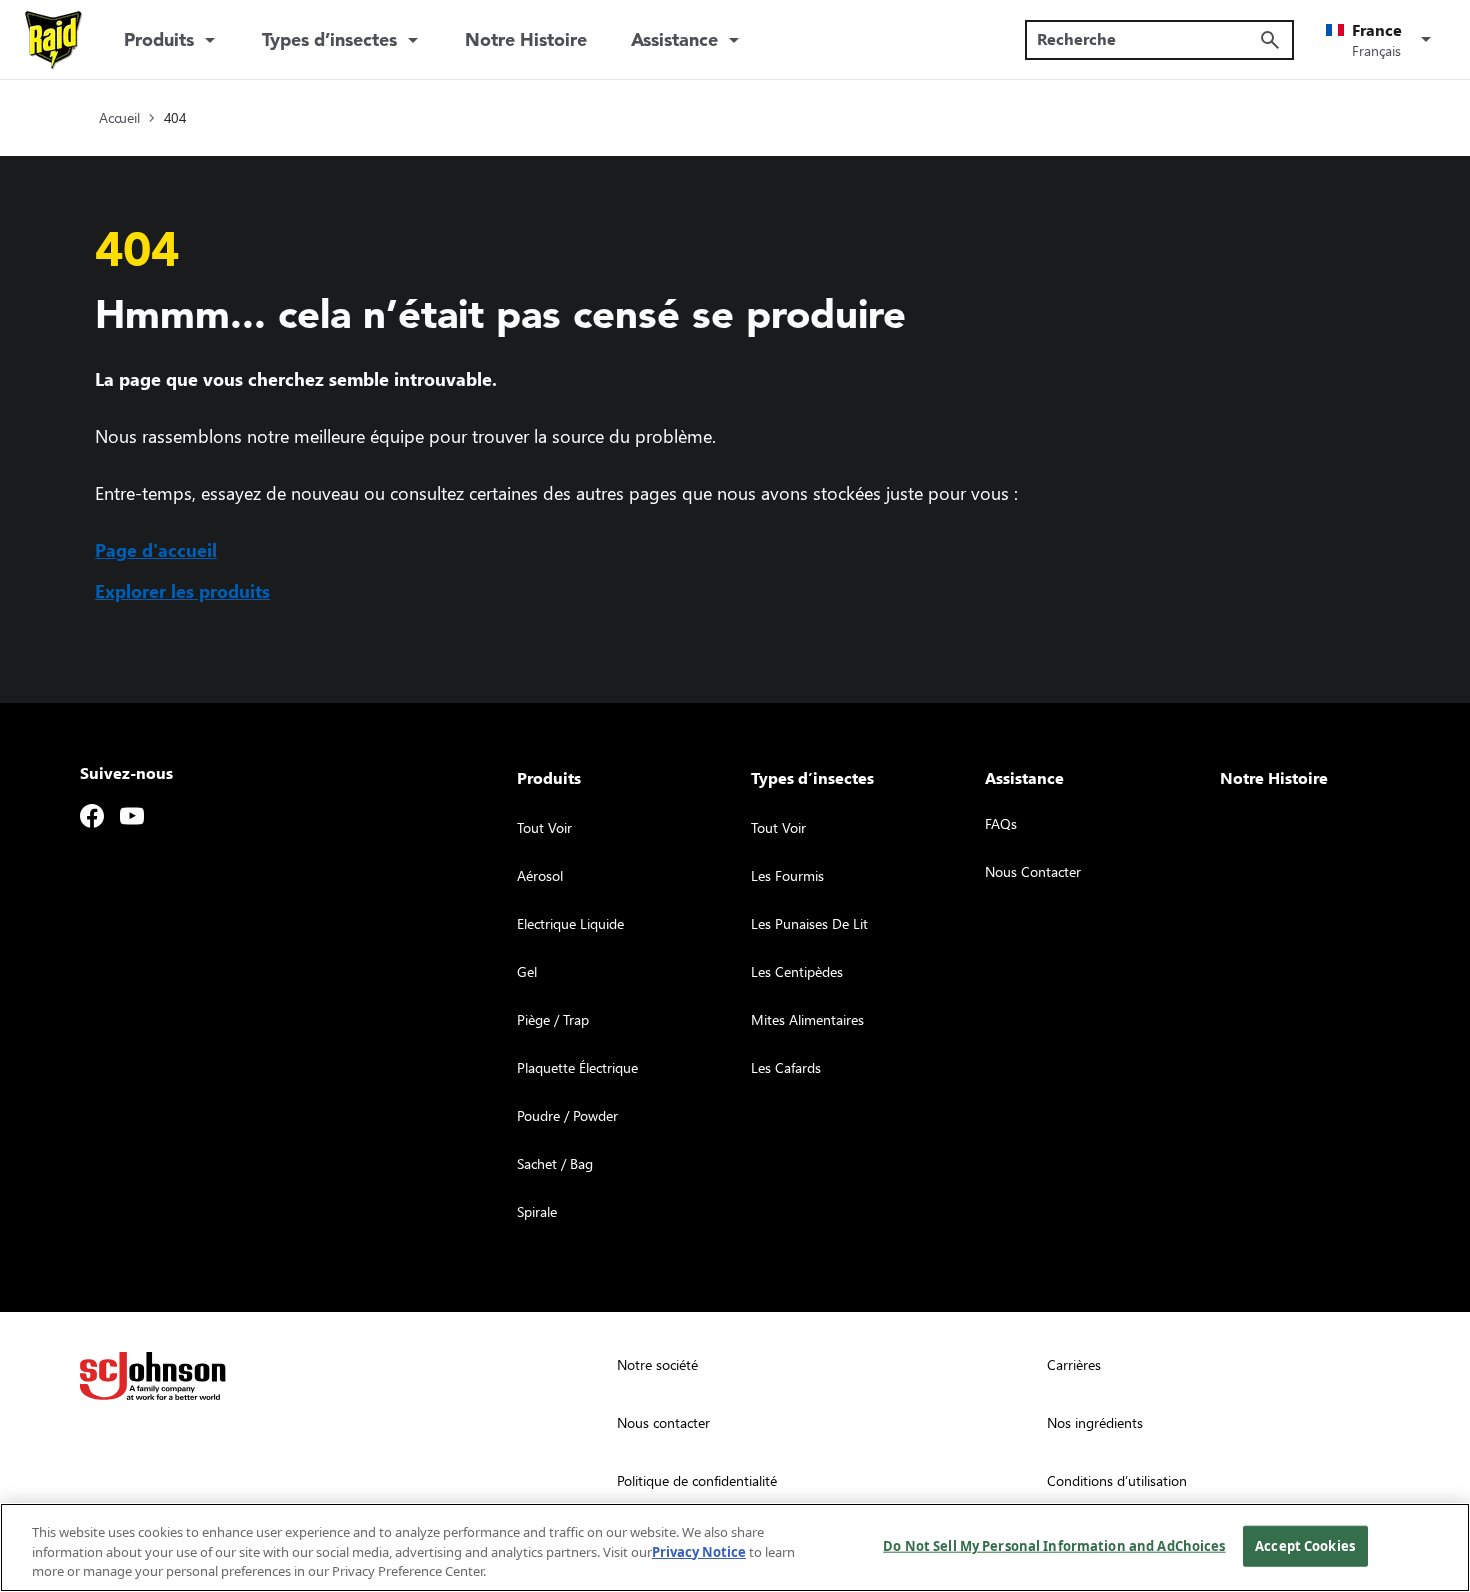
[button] (1382, 40)
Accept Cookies (1305, 1545)
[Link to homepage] (54, 40)
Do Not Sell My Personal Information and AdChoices (1054, 1545)
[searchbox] (1147, 39)
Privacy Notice (699, 1552)
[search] (1270, 40)
